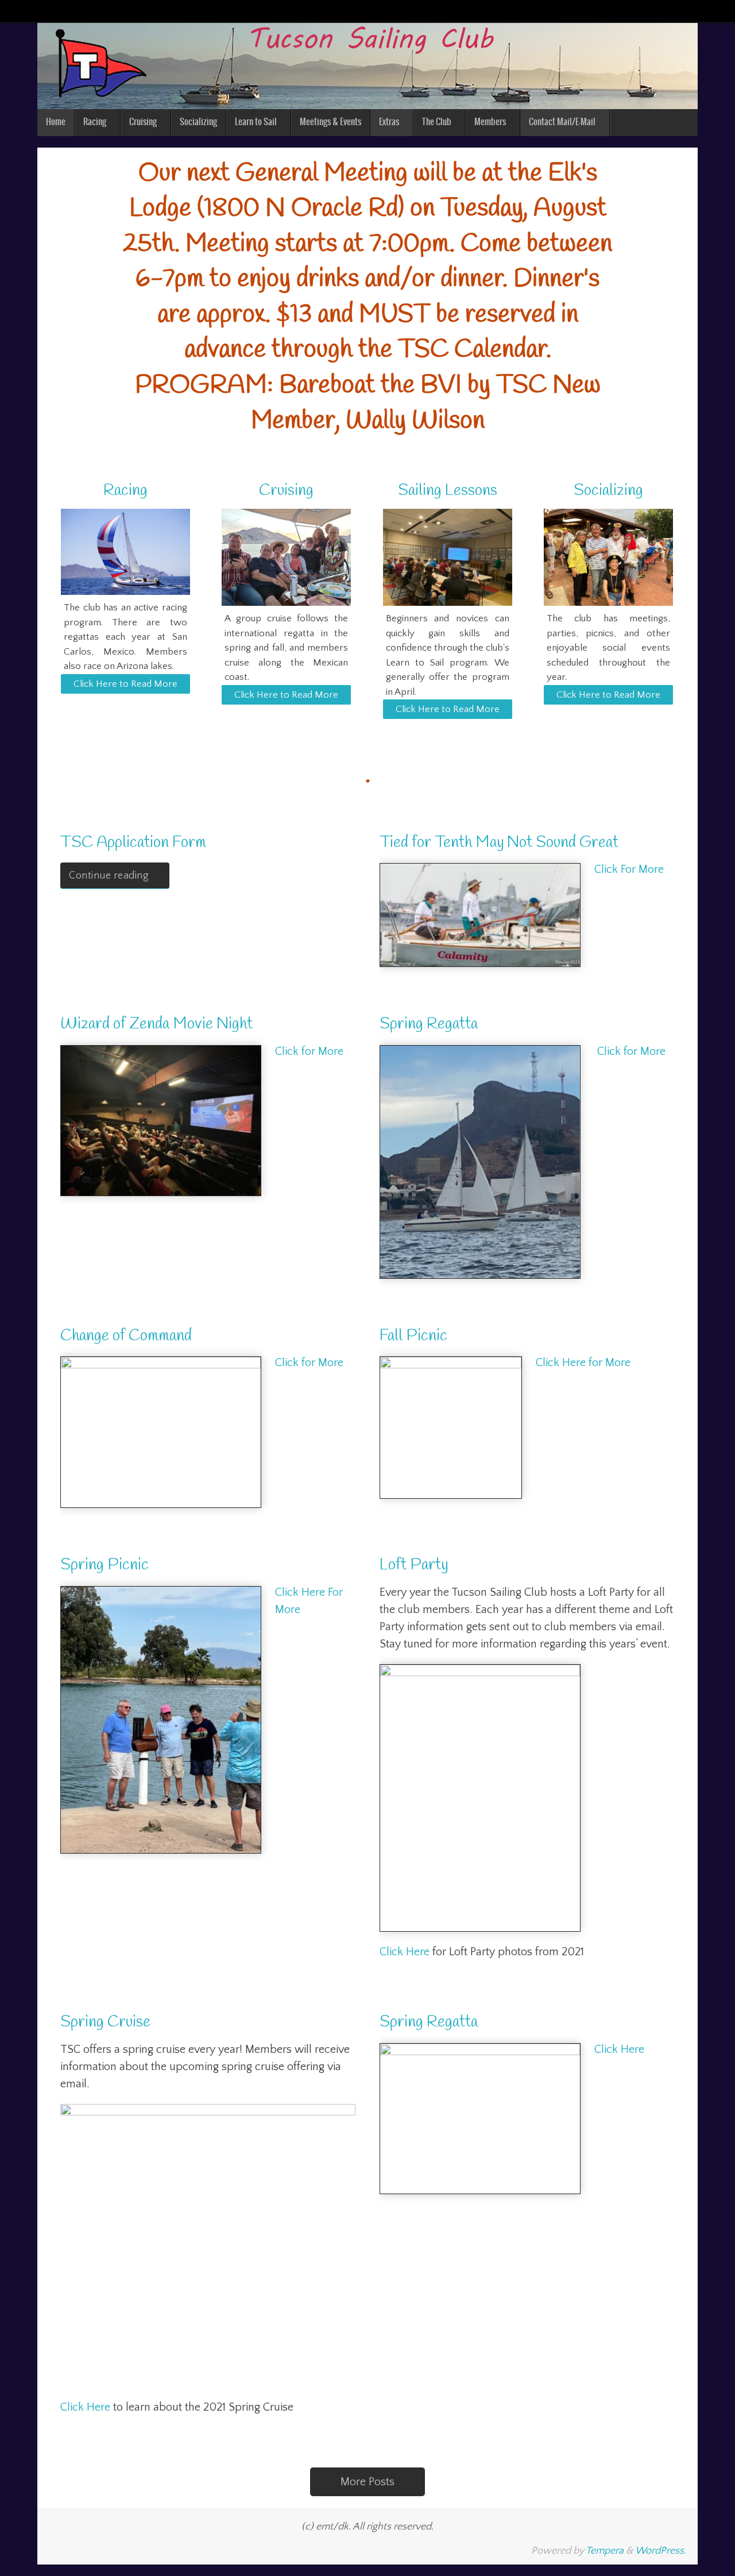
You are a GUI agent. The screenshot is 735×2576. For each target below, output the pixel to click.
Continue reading (109, 876)
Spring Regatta (429, 1024)
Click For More (629, 869)
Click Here (405, 1952)
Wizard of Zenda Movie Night (156, 1024)
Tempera (605, 2551)
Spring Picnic (105, 1565)
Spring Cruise (105, 2022)
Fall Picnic (413, 1336)
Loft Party (414, 1565)
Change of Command (126, 1336)
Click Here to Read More (125, 684)
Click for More (309, 1051)
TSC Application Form (133, 843)
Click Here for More (583, 1363)
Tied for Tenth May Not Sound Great (499, 843)
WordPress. (661, 2551)
